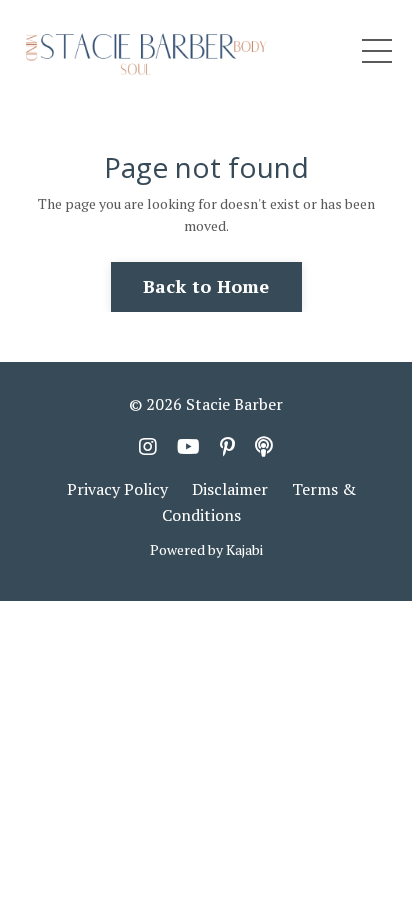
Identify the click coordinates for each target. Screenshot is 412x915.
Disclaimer (230, 489)
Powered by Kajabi (206, 549)
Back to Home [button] (206, 286)
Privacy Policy (117, 489)
